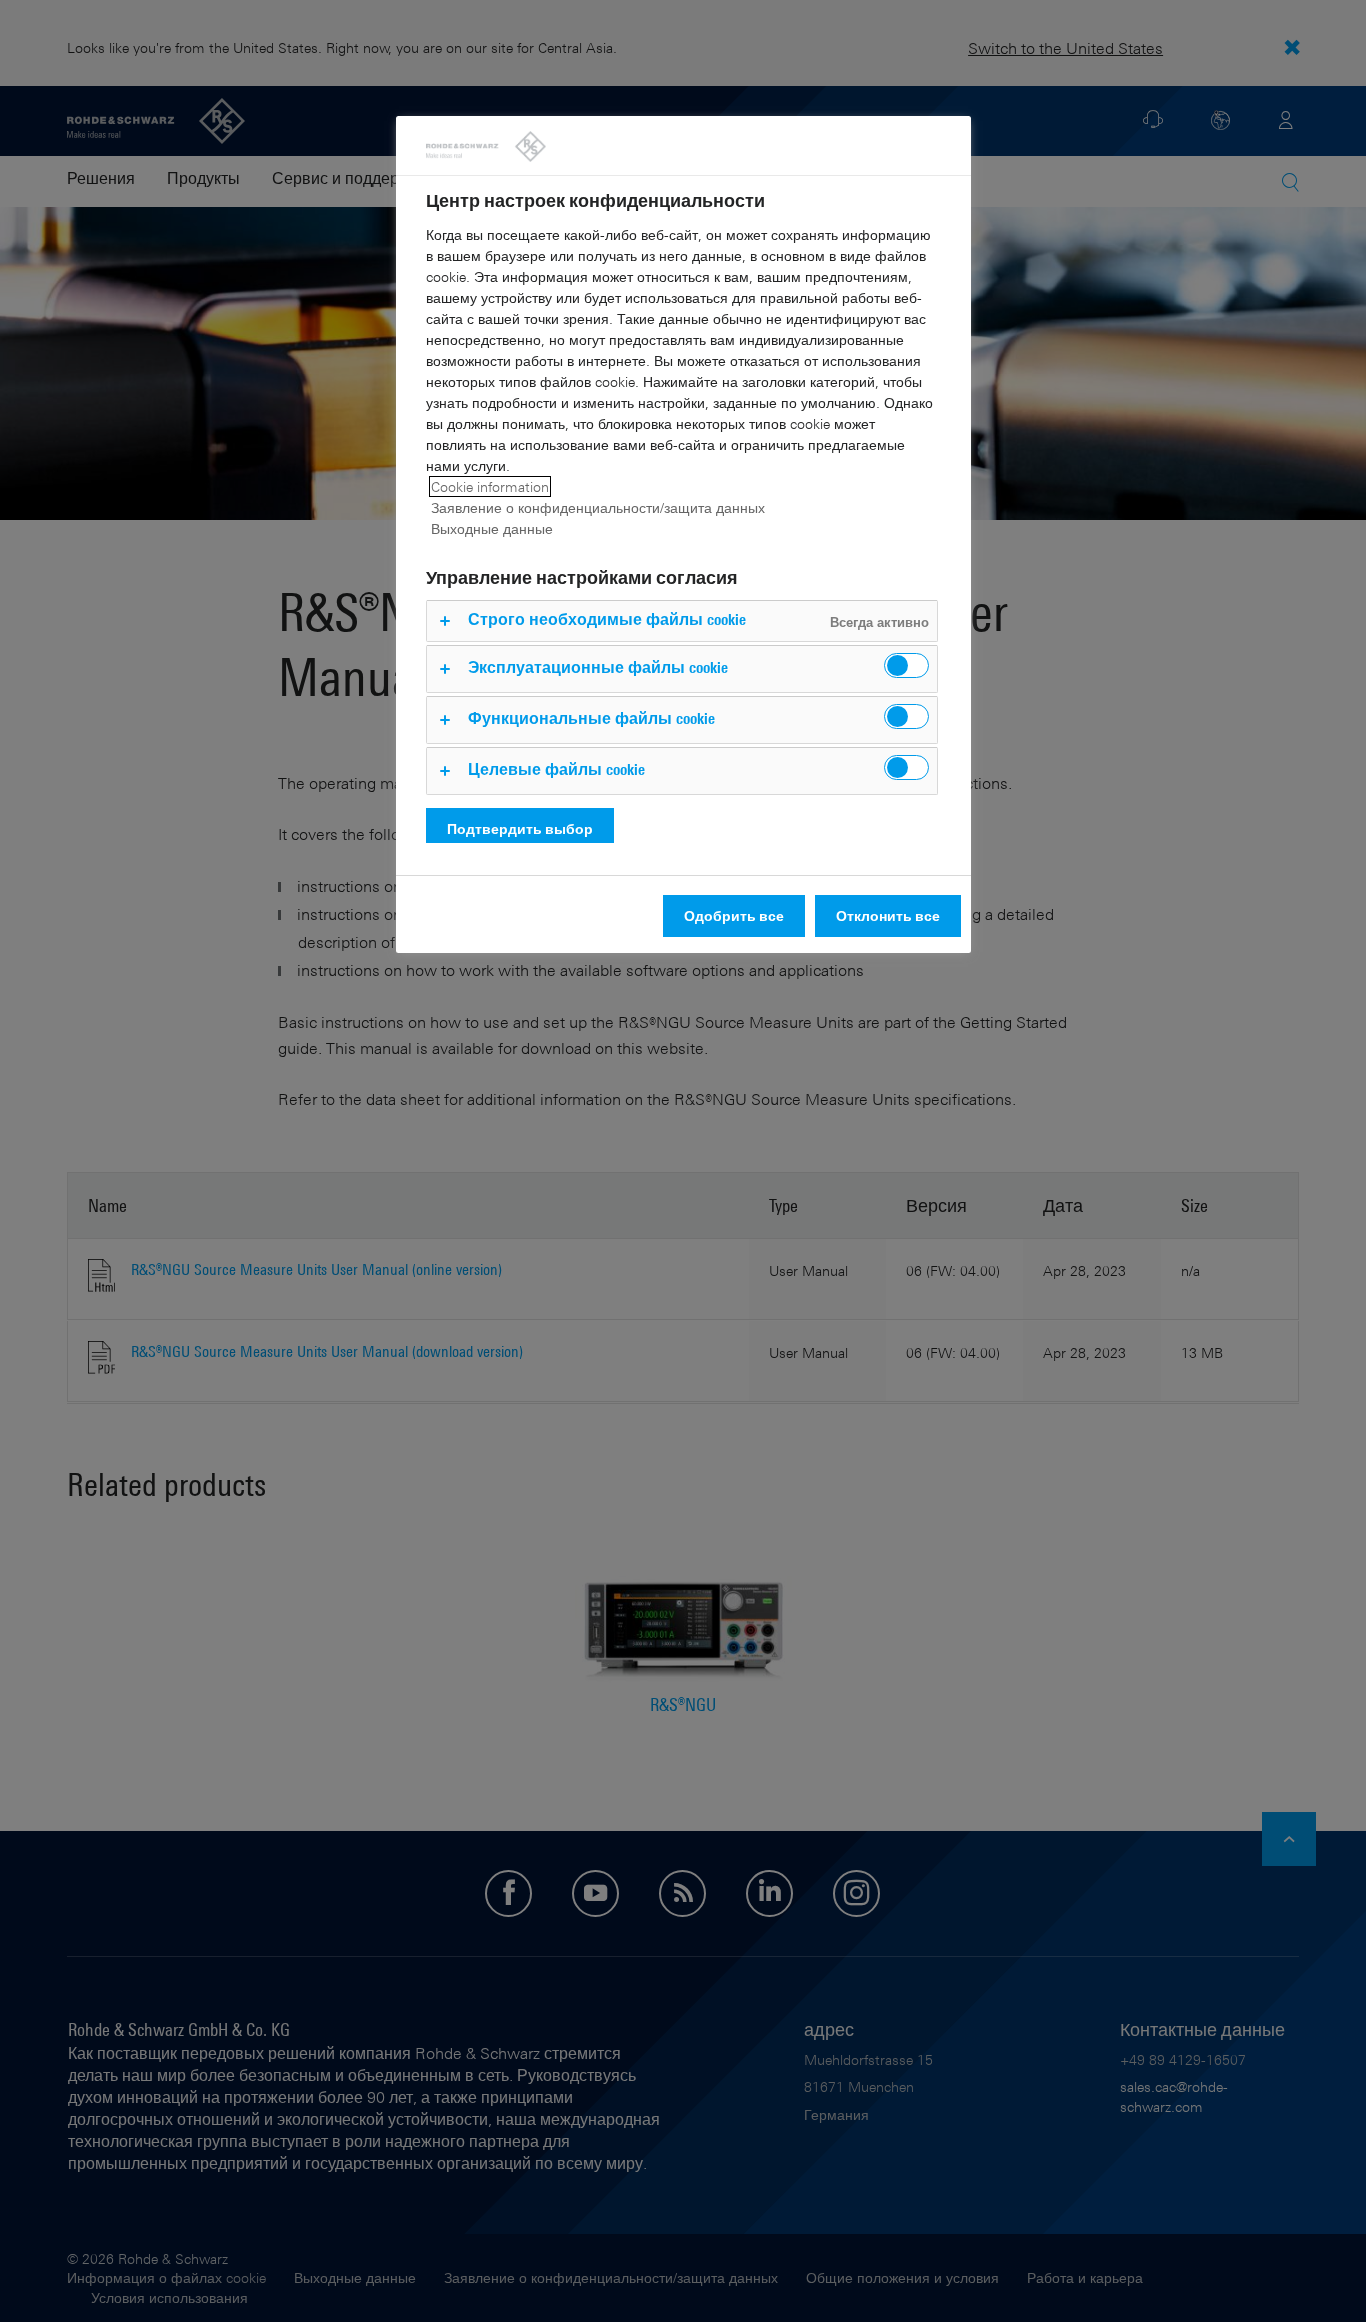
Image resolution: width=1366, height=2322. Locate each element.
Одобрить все (734, 915)
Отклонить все (888, 915)
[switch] (906, 665)
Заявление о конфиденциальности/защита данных (598, 507)
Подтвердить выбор (520, 828)
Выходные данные (492, 528)
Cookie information (490, 486)
